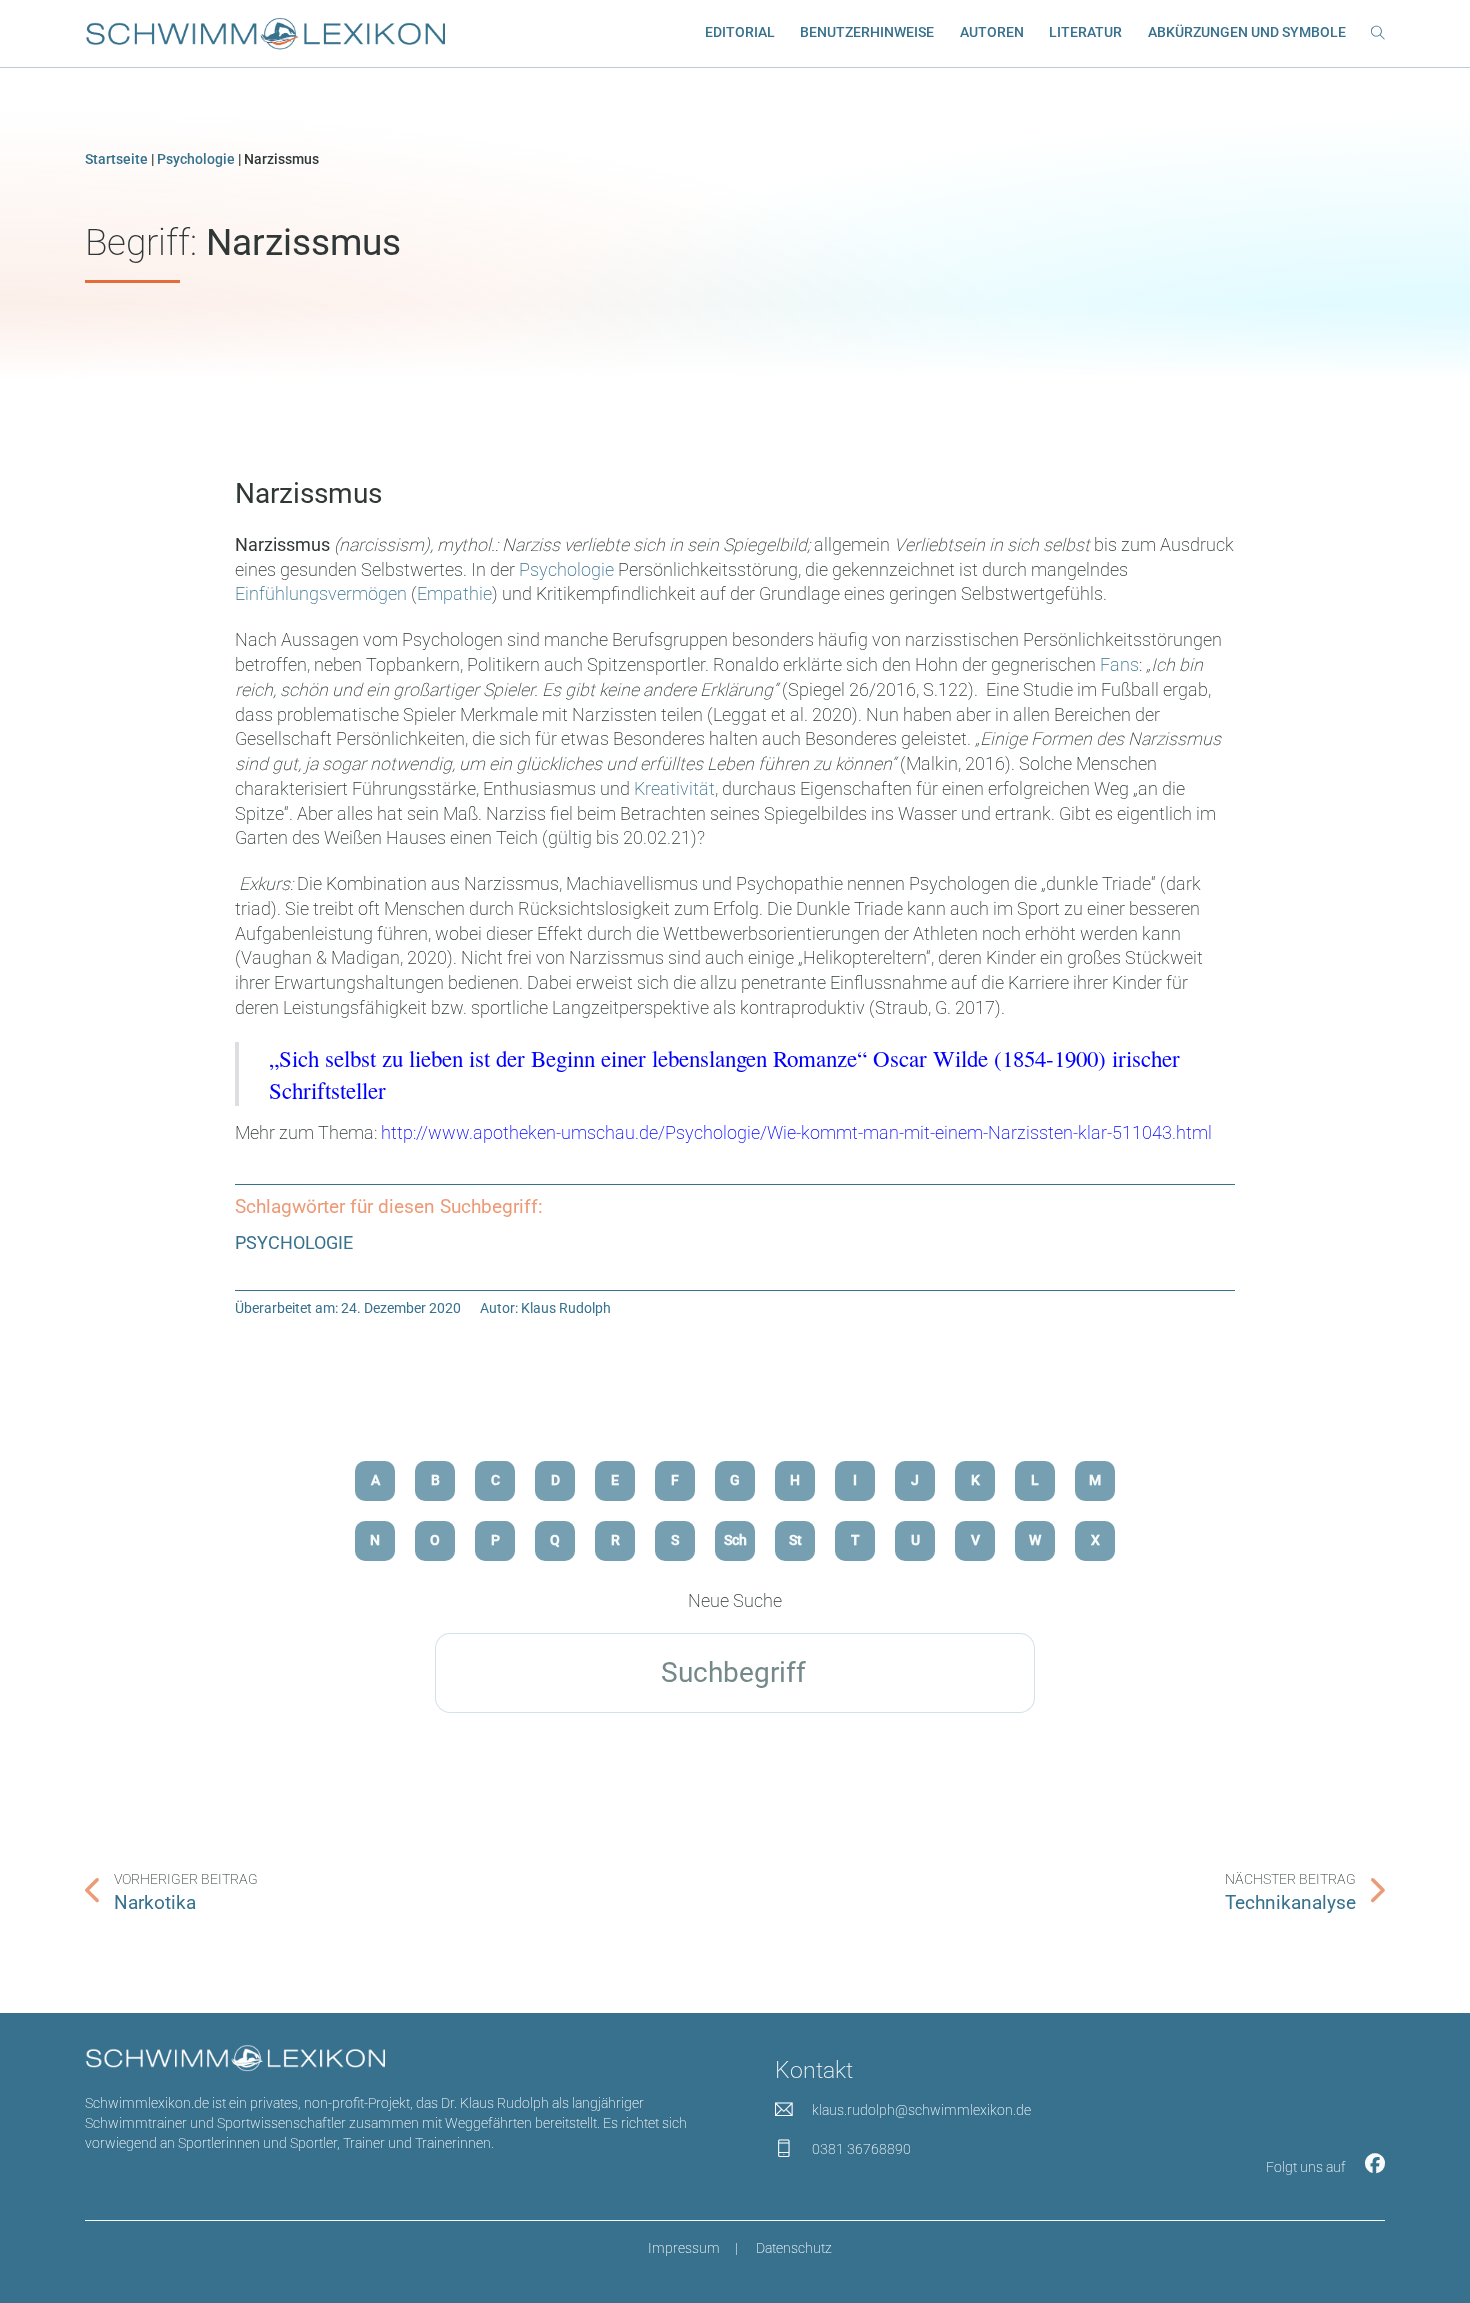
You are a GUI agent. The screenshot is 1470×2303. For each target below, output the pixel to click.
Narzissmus (308, 493)
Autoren (992, 32)
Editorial (740, 32)
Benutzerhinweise (867, 32)
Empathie (454, 594)
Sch (735, 1540)
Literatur (1085, 32)
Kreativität (674, 789)
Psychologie (196, 159)
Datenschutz (794, 2248)
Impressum (684, 2248)
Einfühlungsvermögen (323, 594)
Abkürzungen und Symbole (1247, 32)
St (795, 1540)
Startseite (116, 159)
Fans (1119, 665)
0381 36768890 (861, 2149)
